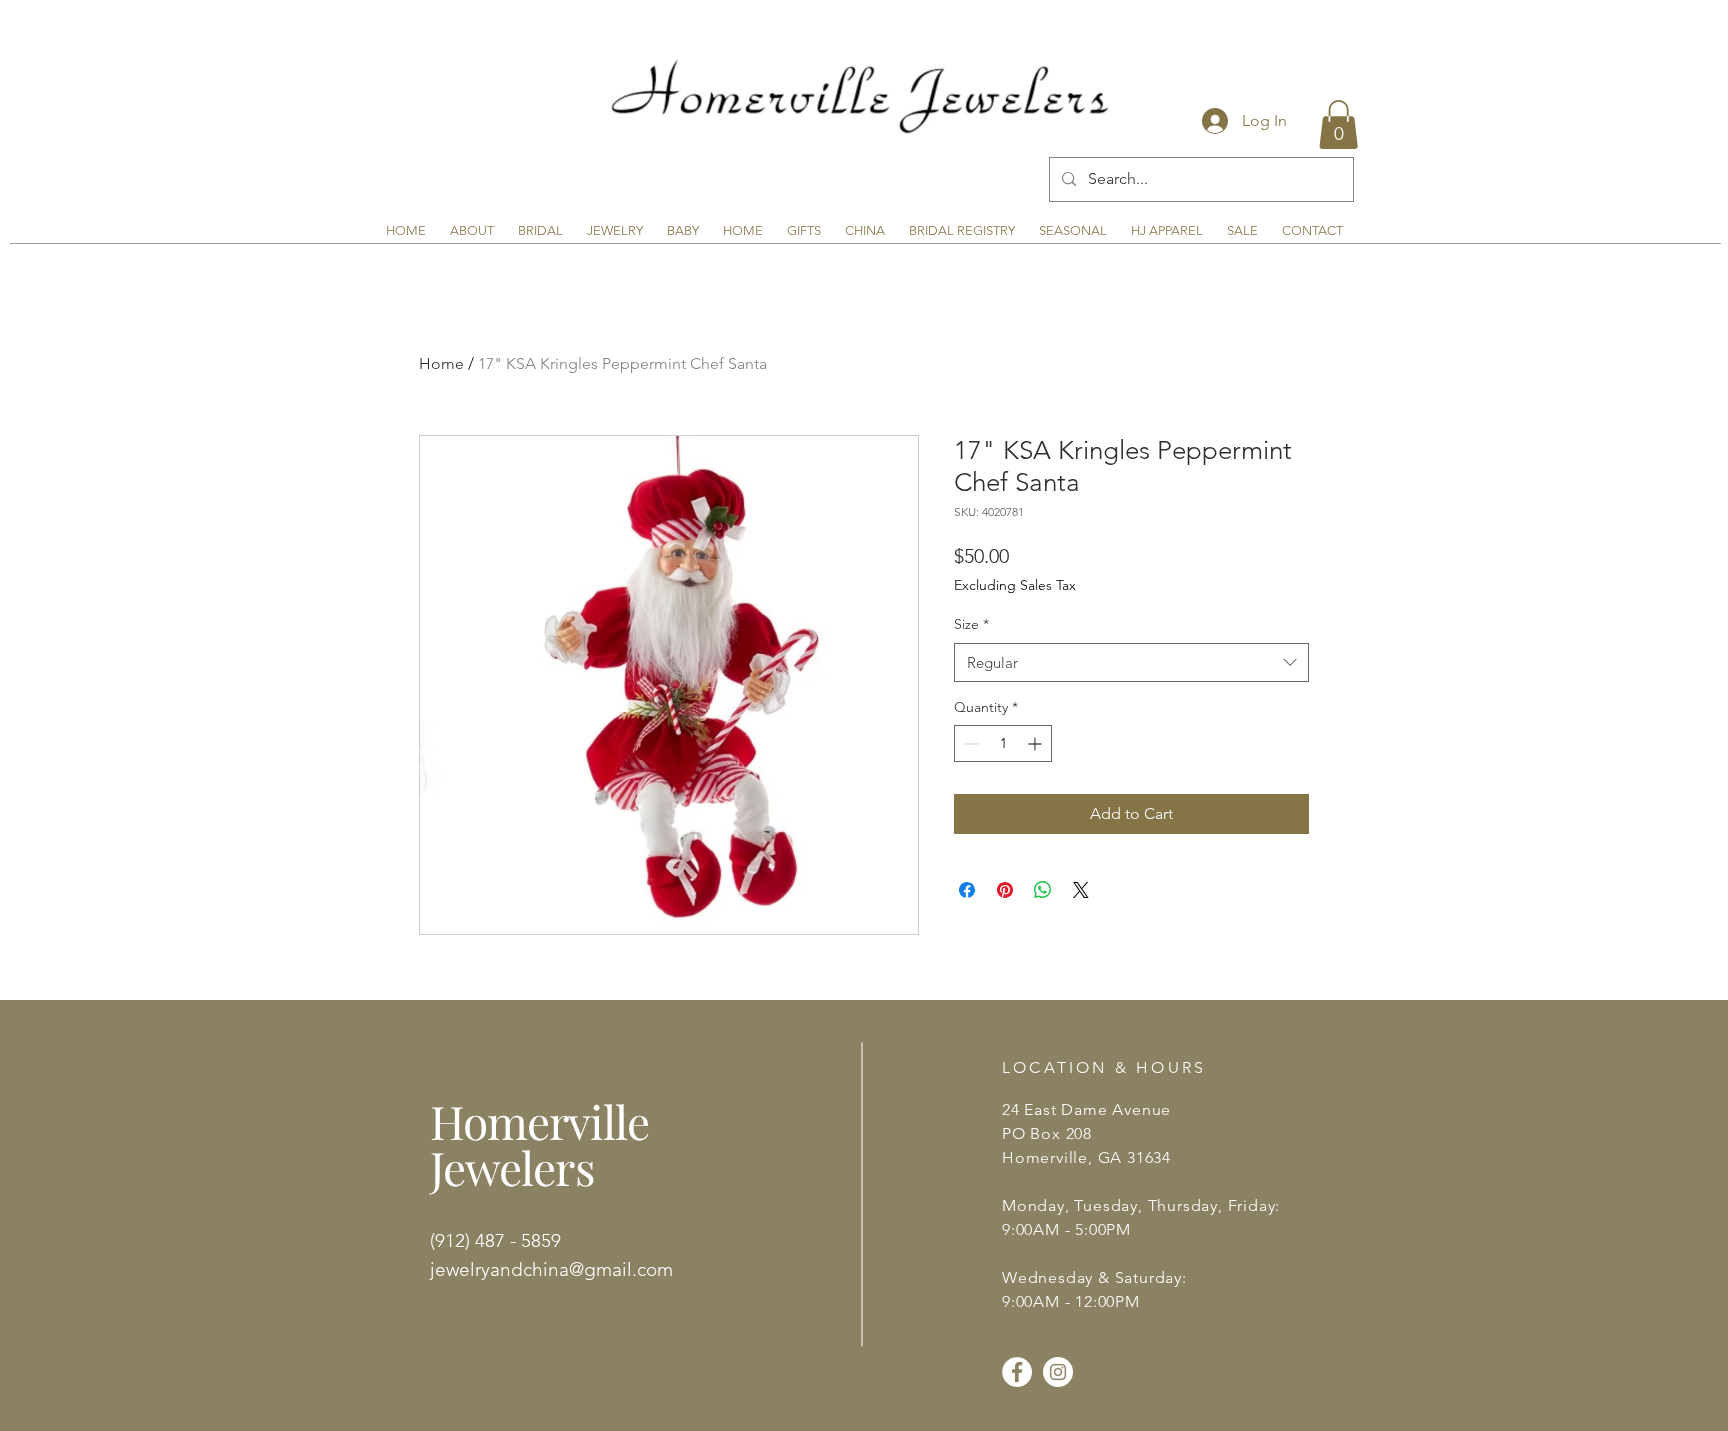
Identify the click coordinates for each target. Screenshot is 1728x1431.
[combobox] (1131, 662)
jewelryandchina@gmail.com (551, 1269)
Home (441, 363)
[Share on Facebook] (967, 890)
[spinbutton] (1003, 743)
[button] (1338, 124)
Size (971, 624)
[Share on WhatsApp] (1043, 890)
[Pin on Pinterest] (1005, 890)
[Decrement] (969, 743)
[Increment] (1036, 743)
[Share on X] (1081, 890)
